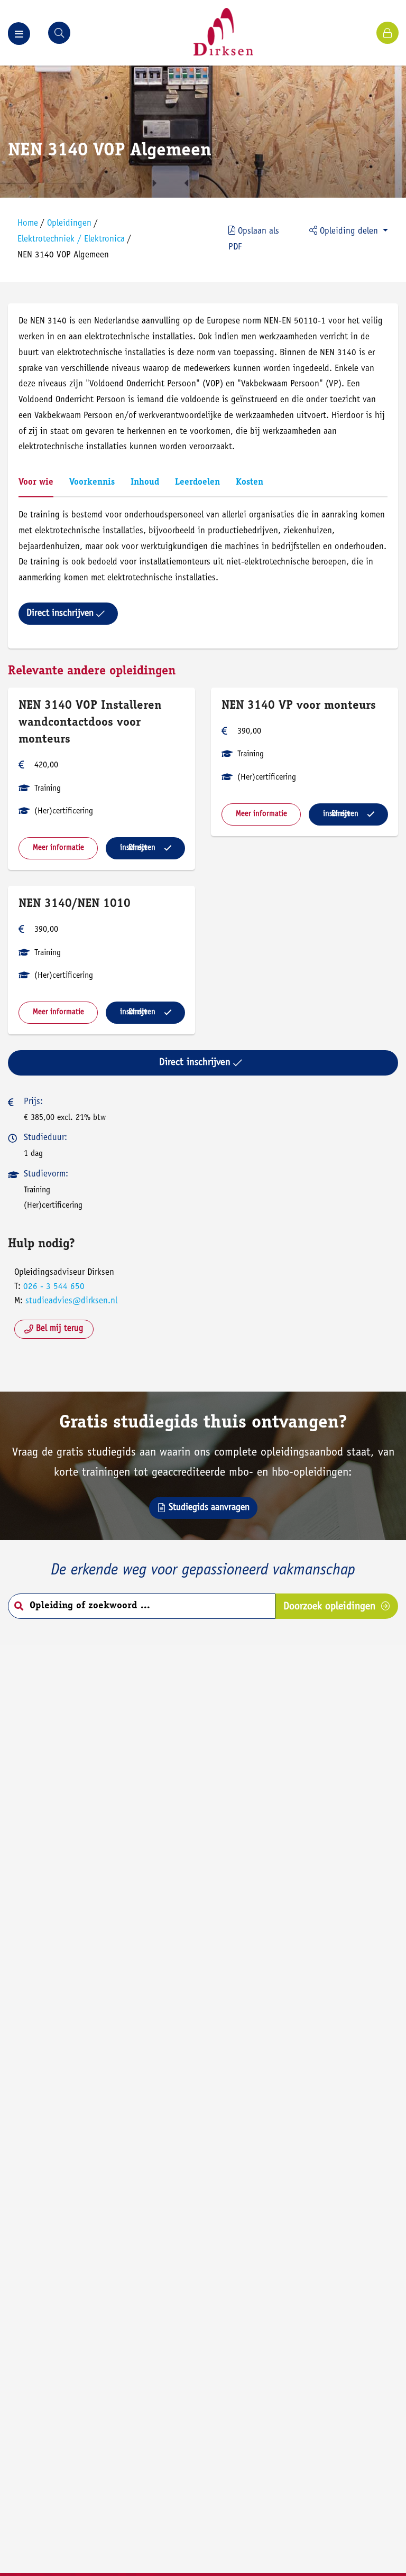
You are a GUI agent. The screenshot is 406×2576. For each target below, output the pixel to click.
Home (28, 224)
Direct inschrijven (60, 614)
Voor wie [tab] (36, 483)
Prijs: (33, 1102)
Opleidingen (69, 224)
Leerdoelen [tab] (197, 483)
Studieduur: (45, 1138)
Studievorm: (46, 1175)
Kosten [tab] (250, 483)
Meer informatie (58, 848)
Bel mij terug (60, 1329)
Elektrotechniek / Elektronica (71, 240)
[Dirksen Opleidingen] (223, 33)
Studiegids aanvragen (209, 1508)
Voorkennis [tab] (92, 483)
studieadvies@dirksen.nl (71, 1301)
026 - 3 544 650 (54, 1287)
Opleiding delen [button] (349, 232)
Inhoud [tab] (145, 483)
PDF (254, 240)
